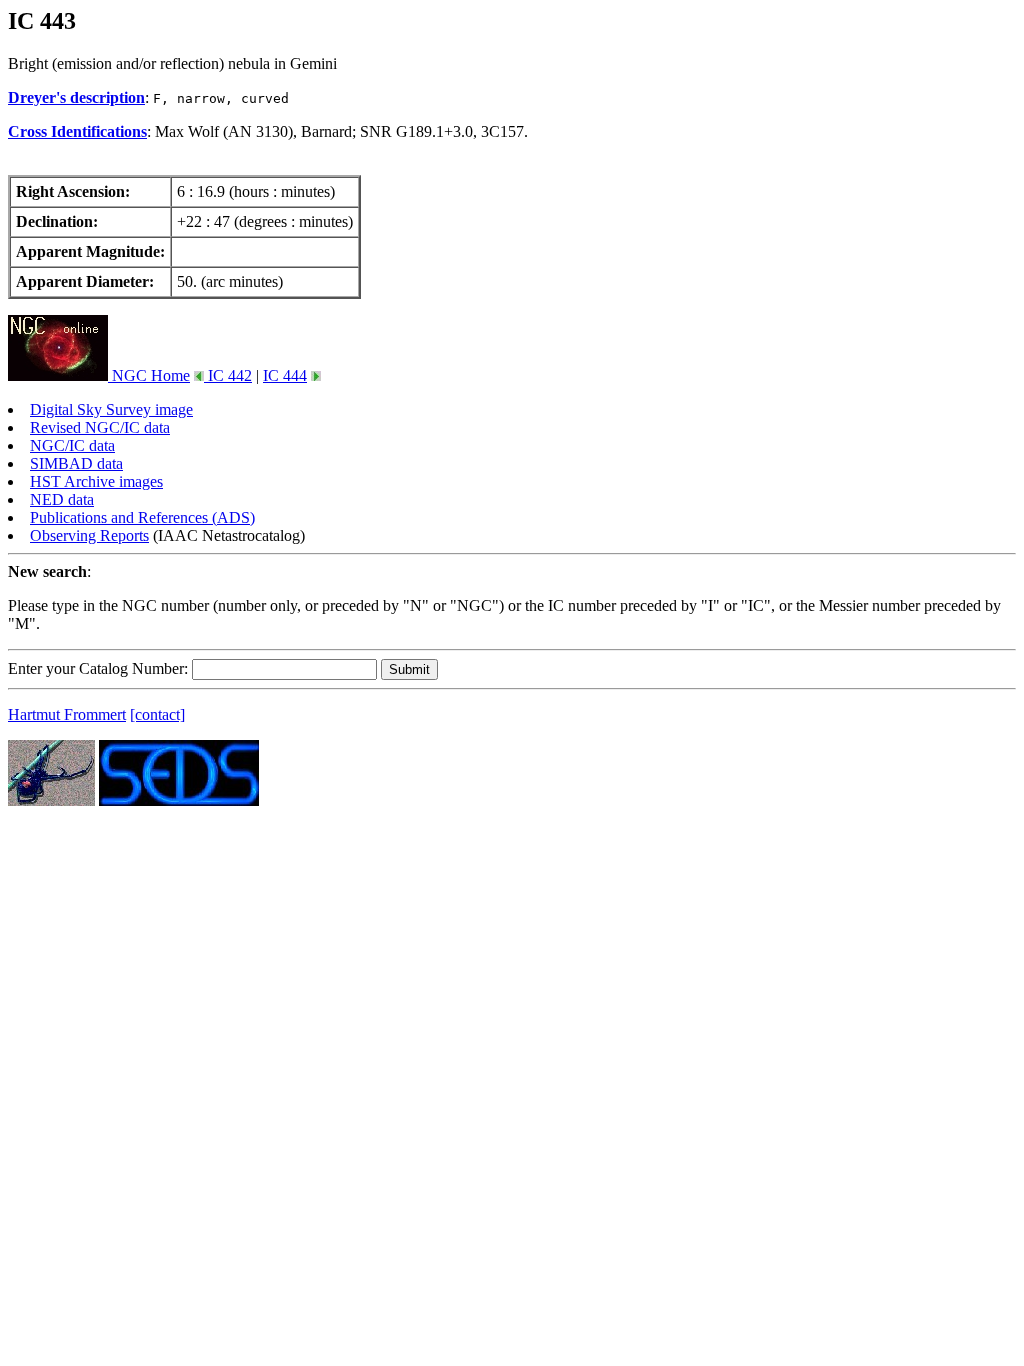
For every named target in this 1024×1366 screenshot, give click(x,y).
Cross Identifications (77, 131)
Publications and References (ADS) (142, 517)
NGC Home (149, 375)
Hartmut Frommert (67, 714)
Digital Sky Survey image (111, 409)
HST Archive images (96, 481)
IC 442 (228, 375)
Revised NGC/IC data (100, 427)
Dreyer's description (76, 97)
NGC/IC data (72, 445)
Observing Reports (89, 535)
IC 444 (285, 375)
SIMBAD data (76, 463)
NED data (62, 499)
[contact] (157, 714)
